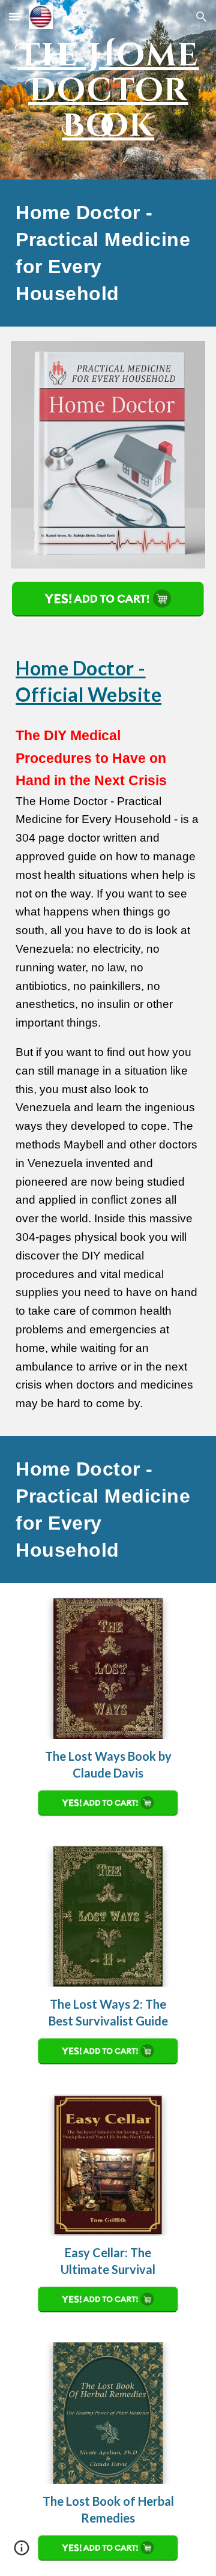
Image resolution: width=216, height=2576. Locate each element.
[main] (108, 90)
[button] (14, 17)
